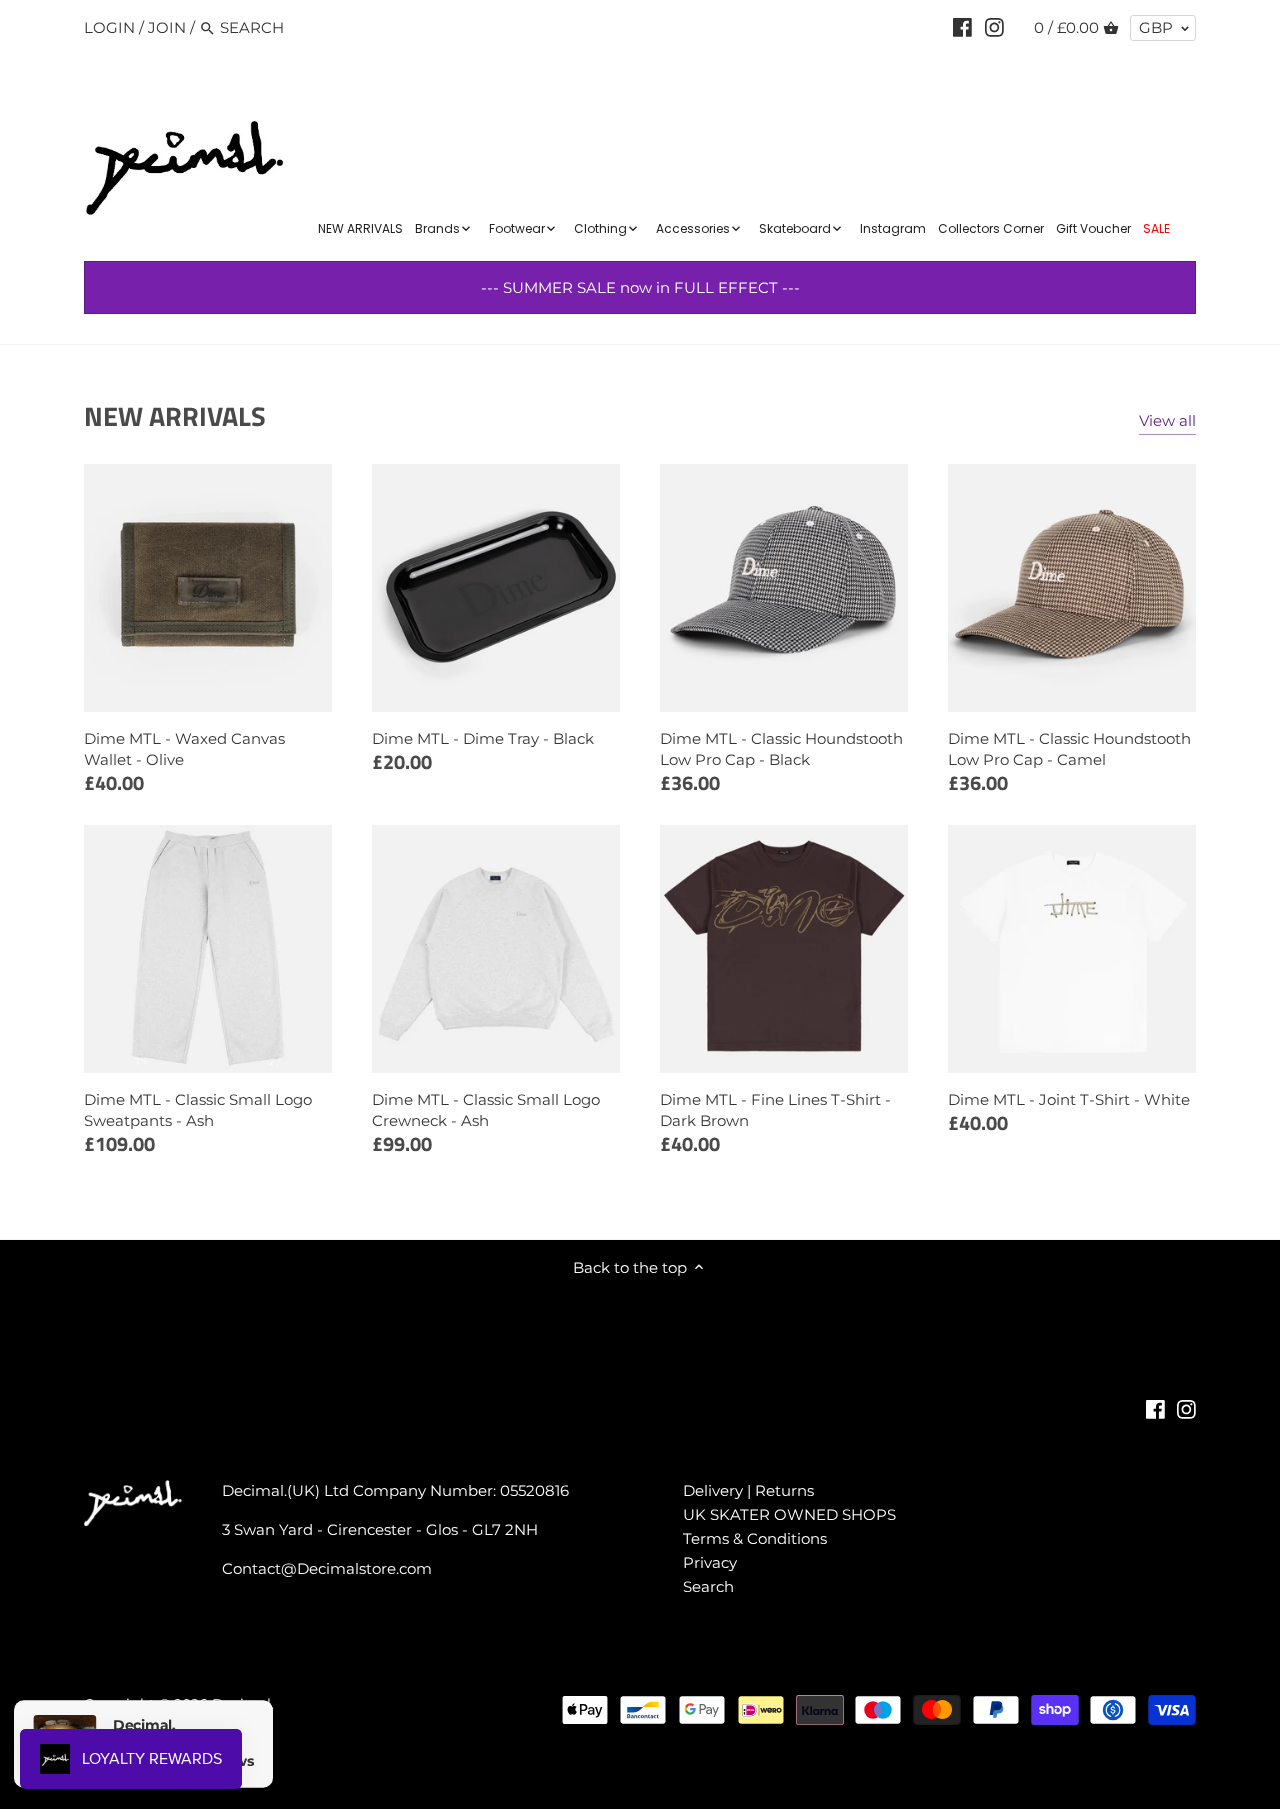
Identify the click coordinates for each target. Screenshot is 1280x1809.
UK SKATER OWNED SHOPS (789, 1514)
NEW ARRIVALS (175, 415)
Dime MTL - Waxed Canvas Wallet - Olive (184, 749)
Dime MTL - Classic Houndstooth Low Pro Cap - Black (781, 749)
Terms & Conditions (755, 1538)
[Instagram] (994, 27)
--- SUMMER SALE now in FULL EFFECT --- (640, 287)
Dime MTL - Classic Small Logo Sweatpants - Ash (198, 1110)
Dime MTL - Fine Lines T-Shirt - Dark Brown (775, 1110)
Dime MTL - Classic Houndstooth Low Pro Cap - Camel (1069, 749)
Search (708, 1586)
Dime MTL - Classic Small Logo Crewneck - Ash (486, 1110)
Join (167, 27)
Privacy (710, 1562)
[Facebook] (962, 27)
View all (1167, 420)
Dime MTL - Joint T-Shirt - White (1069, 1099)
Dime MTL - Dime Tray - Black (483, 738)
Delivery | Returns (748, 1490)
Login (109, 27)
